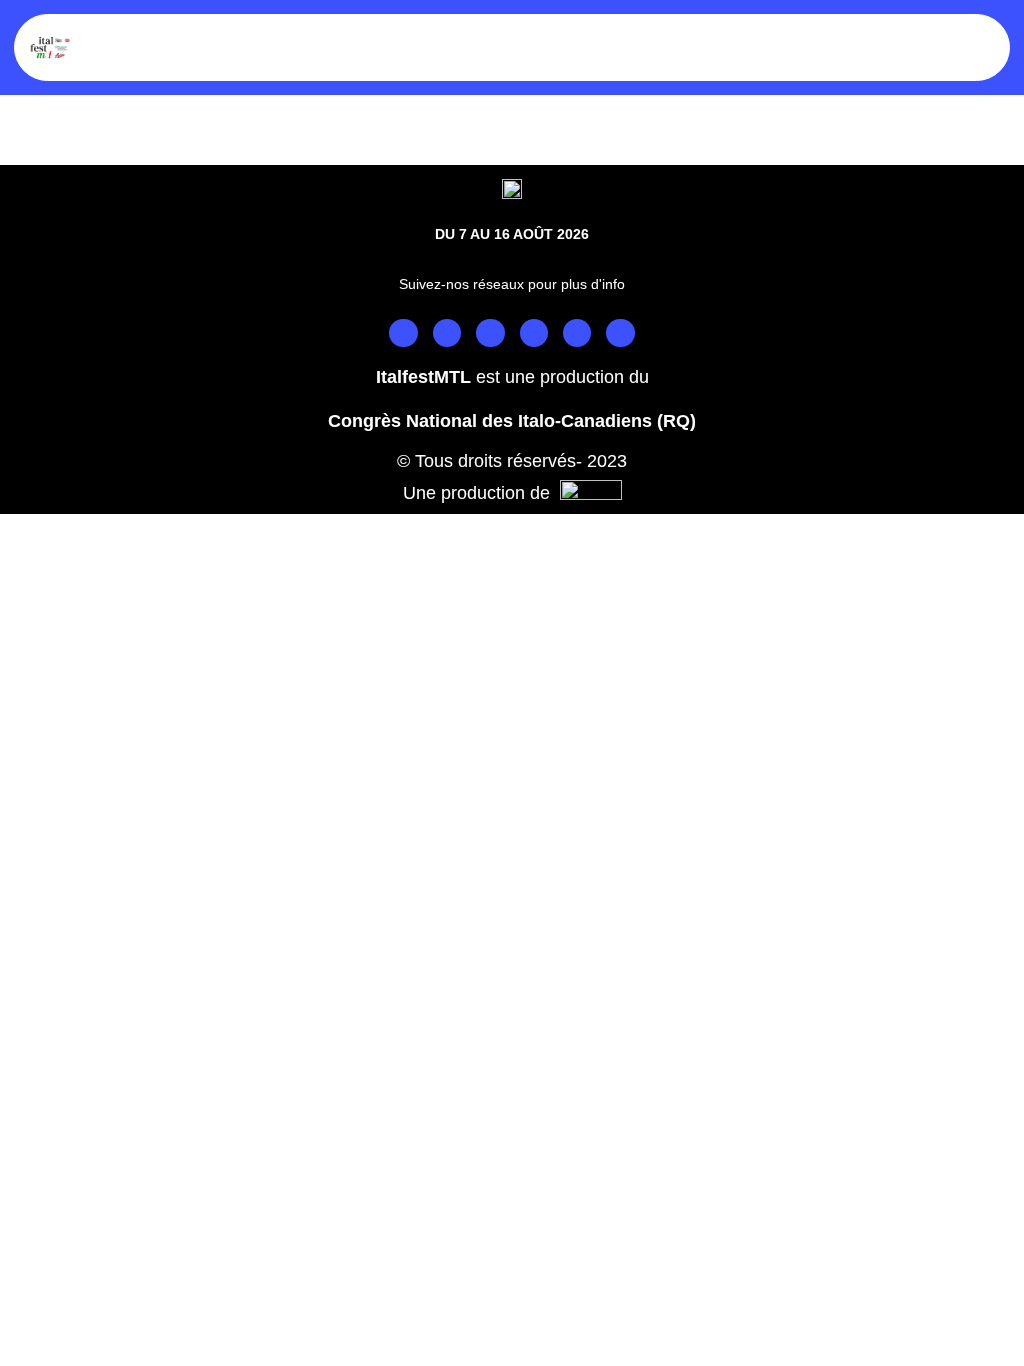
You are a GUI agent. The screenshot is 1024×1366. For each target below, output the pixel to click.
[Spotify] (577, 333)
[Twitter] (490, 333)
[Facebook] (403, 333)
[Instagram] (447, 333)
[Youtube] (534, 333)
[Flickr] (620, 333)
